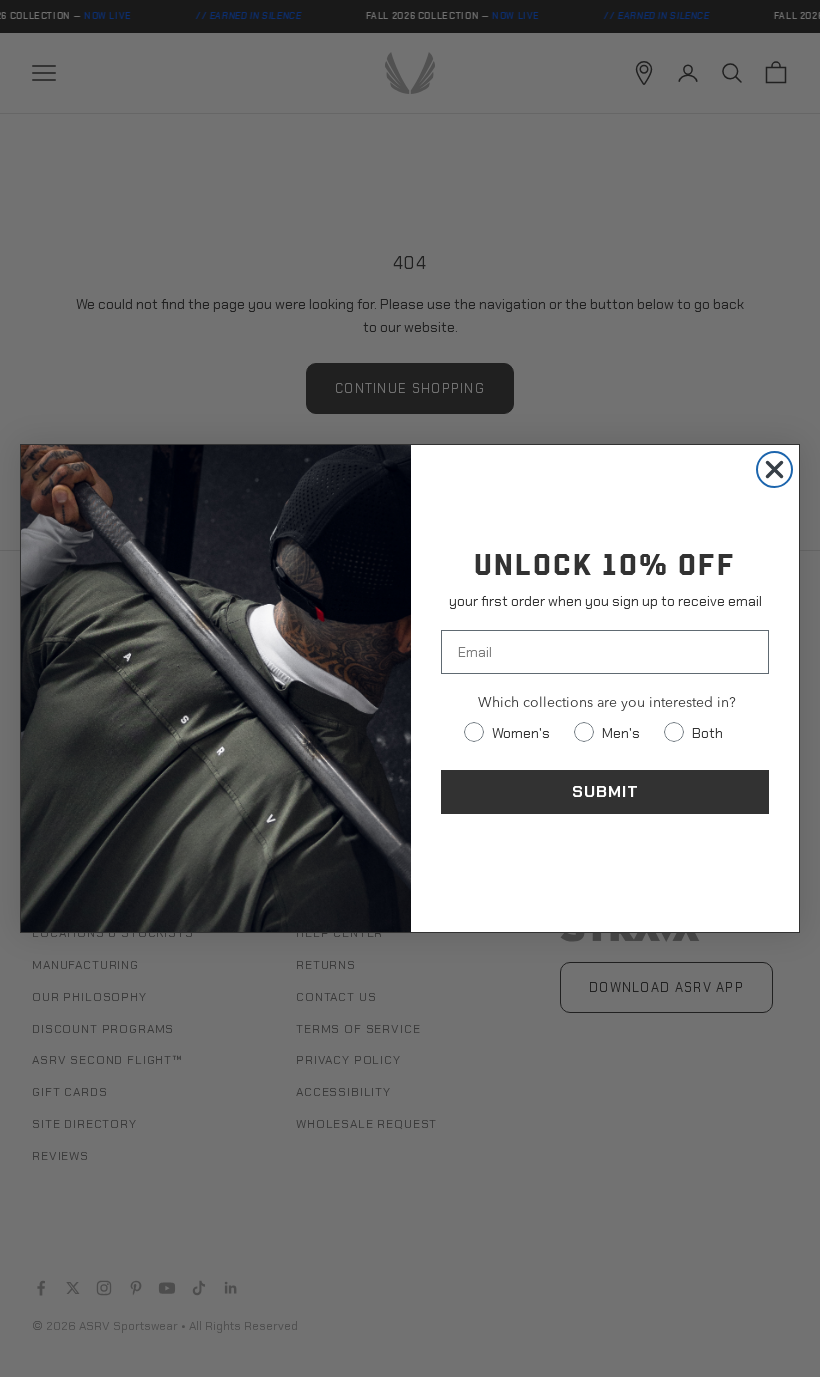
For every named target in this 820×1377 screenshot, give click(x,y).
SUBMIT (605, 791)
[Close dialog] (774, 469)
